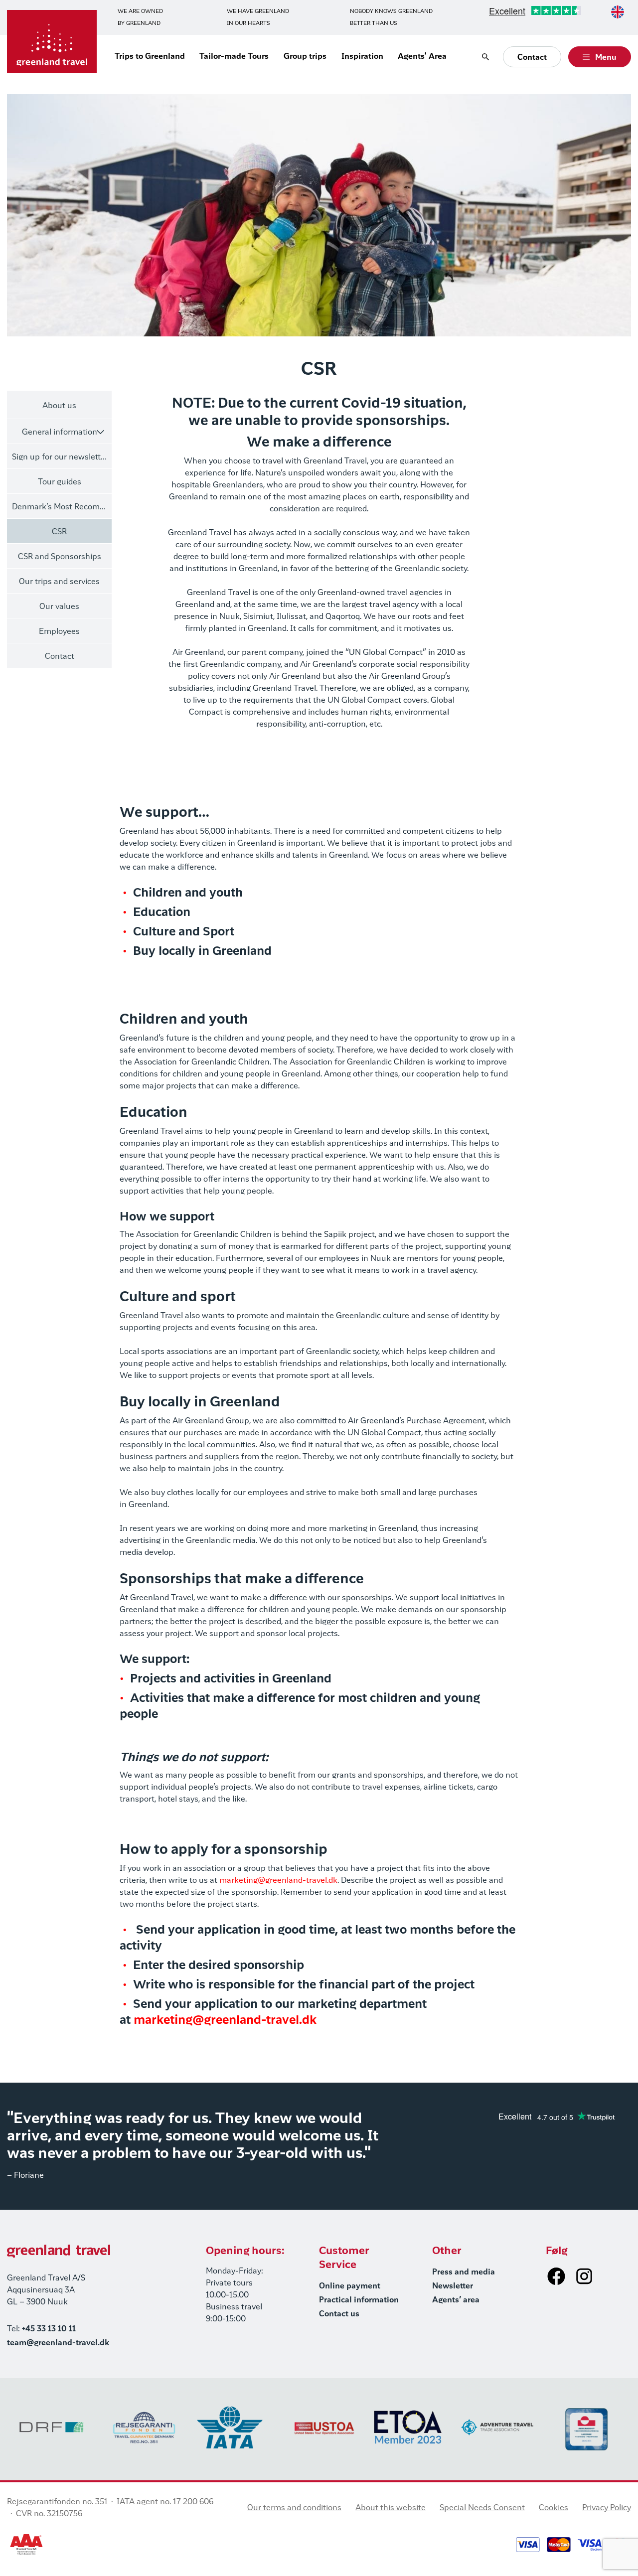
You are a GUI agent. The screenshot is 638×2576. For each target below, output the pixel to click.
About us (59, 406)
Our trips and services (59, 582)
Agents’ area (456, 2300)
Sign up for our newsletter (60, 457)
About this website (391, 2508)
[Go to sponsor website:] (141, 2427)
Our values (59, 607)
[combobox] (618, 12)
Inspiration (362, 57)
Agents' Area (422, 57)
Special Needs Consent (482, 2508)
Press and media (464, 2273)
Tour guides (60, 482)
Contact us (339, 2314)
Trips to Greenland (150, 57)
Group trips (305, 57)
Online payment (350, 2286)
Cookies (554, 2508)
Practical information (359, 2300)
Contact (60, 657)
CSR (59, 532)
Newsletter (453, 2286)
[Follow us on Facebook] (556, 2276)
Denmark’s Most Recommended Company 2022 (62, 507)
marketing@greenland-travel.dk (278, 1881)
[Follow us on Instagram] (584, 2276)
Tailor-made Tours (234, 57)
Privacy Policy (607, 2508)
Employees (59, 632)
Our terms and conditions (294, 2508)
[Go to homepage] (52, 41)
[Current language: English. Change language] (618, 12)
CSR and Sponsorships (60, 557)
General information (60, 433)
